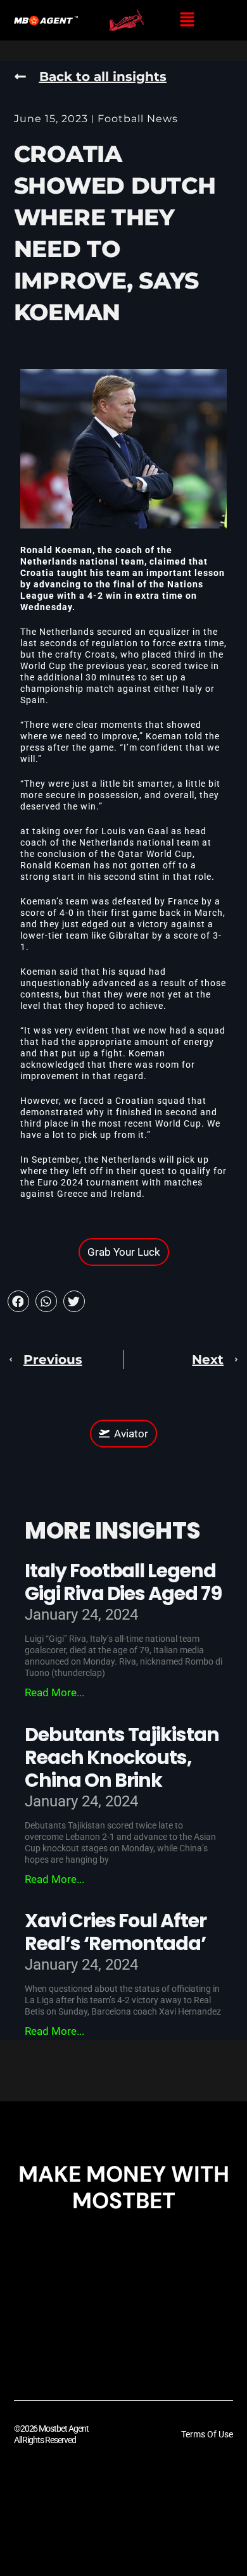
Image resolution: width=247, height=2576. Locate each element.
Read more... (54, 1692)
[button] (187, 20)
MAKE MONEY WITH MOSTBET (124, 2187)
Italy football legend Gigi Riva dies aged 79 (123, 1582)
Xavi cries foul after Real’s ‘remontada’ (116, 1932)
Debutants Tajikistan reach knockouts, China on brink (122, 1757)
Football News (138, 119)
